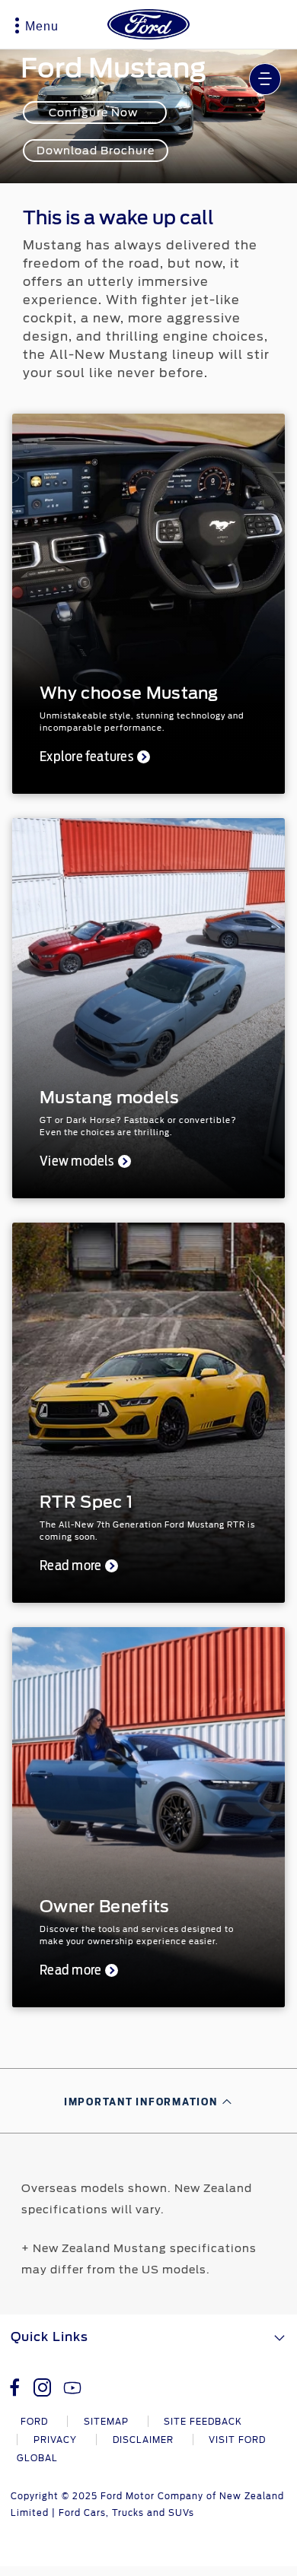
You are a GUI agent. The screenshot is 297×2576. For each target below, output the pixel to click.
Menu (42, 26)
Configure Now (95, 113)
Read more (70, 1971)
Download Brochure (96, 151)
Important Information (141, 2102)
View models (77, 1162)
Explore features (86, 757)
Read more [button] (70, 1566)
